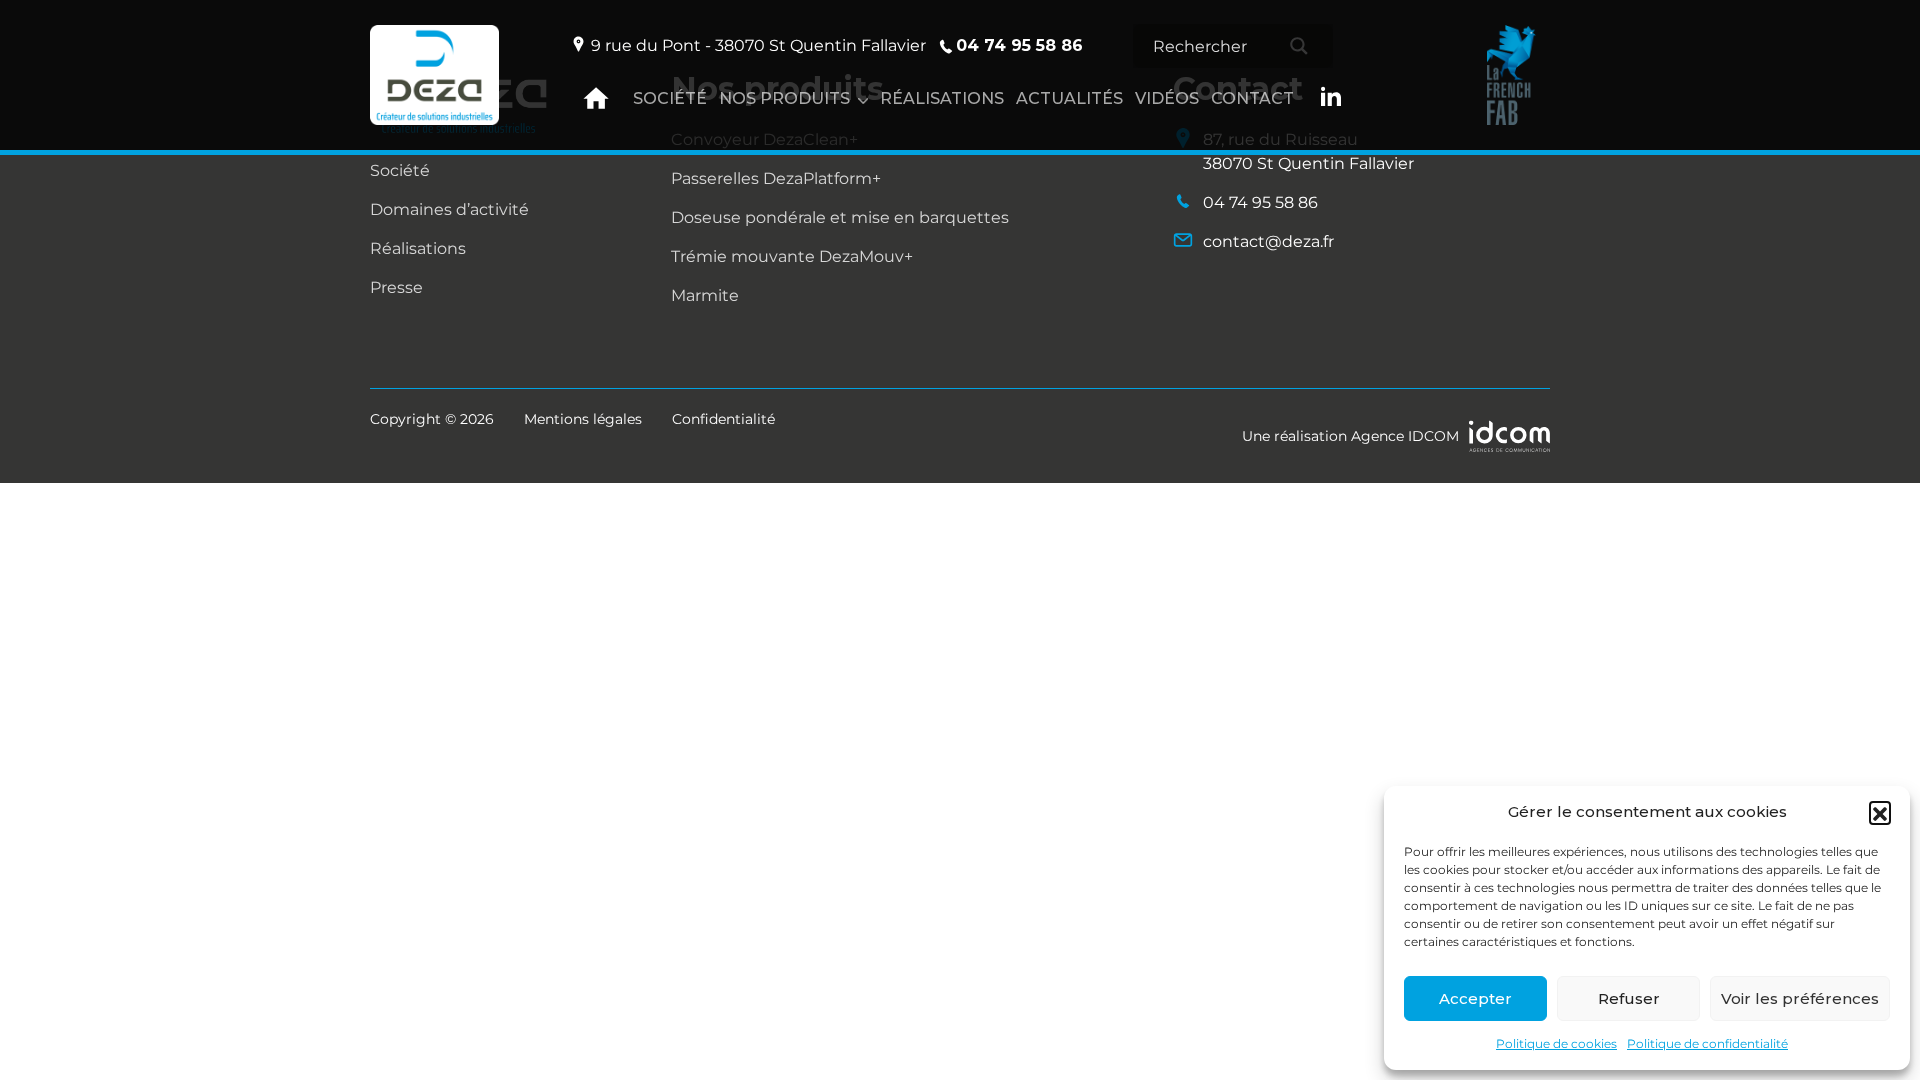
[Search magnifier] (1299, 46)
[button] (1880, 812)
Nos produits (784, 98)
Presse (396, 287)
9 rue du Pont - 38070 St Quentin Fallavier (758, 45)
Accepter (1475, 998)
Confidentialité (723, 419)
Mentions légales (583, 419)
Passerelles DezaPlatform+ (776, 178)
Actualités (1069, 98)
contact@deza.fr (1268, 241)
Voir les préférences (1800, 998)
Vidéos (1167, 98)
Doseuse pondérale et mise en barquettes (840, 217)
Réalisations (942, 98)
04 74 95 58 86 (1019, 45)
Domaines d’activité (449, 209)
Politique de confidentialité (1707, 1043)
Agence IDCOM (1405, 436)
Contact (1252, 98)
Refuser (1629, 998)
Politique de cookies (1556, 1043)
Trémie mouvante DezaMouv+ (792, 256)
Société (670, 98)
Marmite (705, 295)
